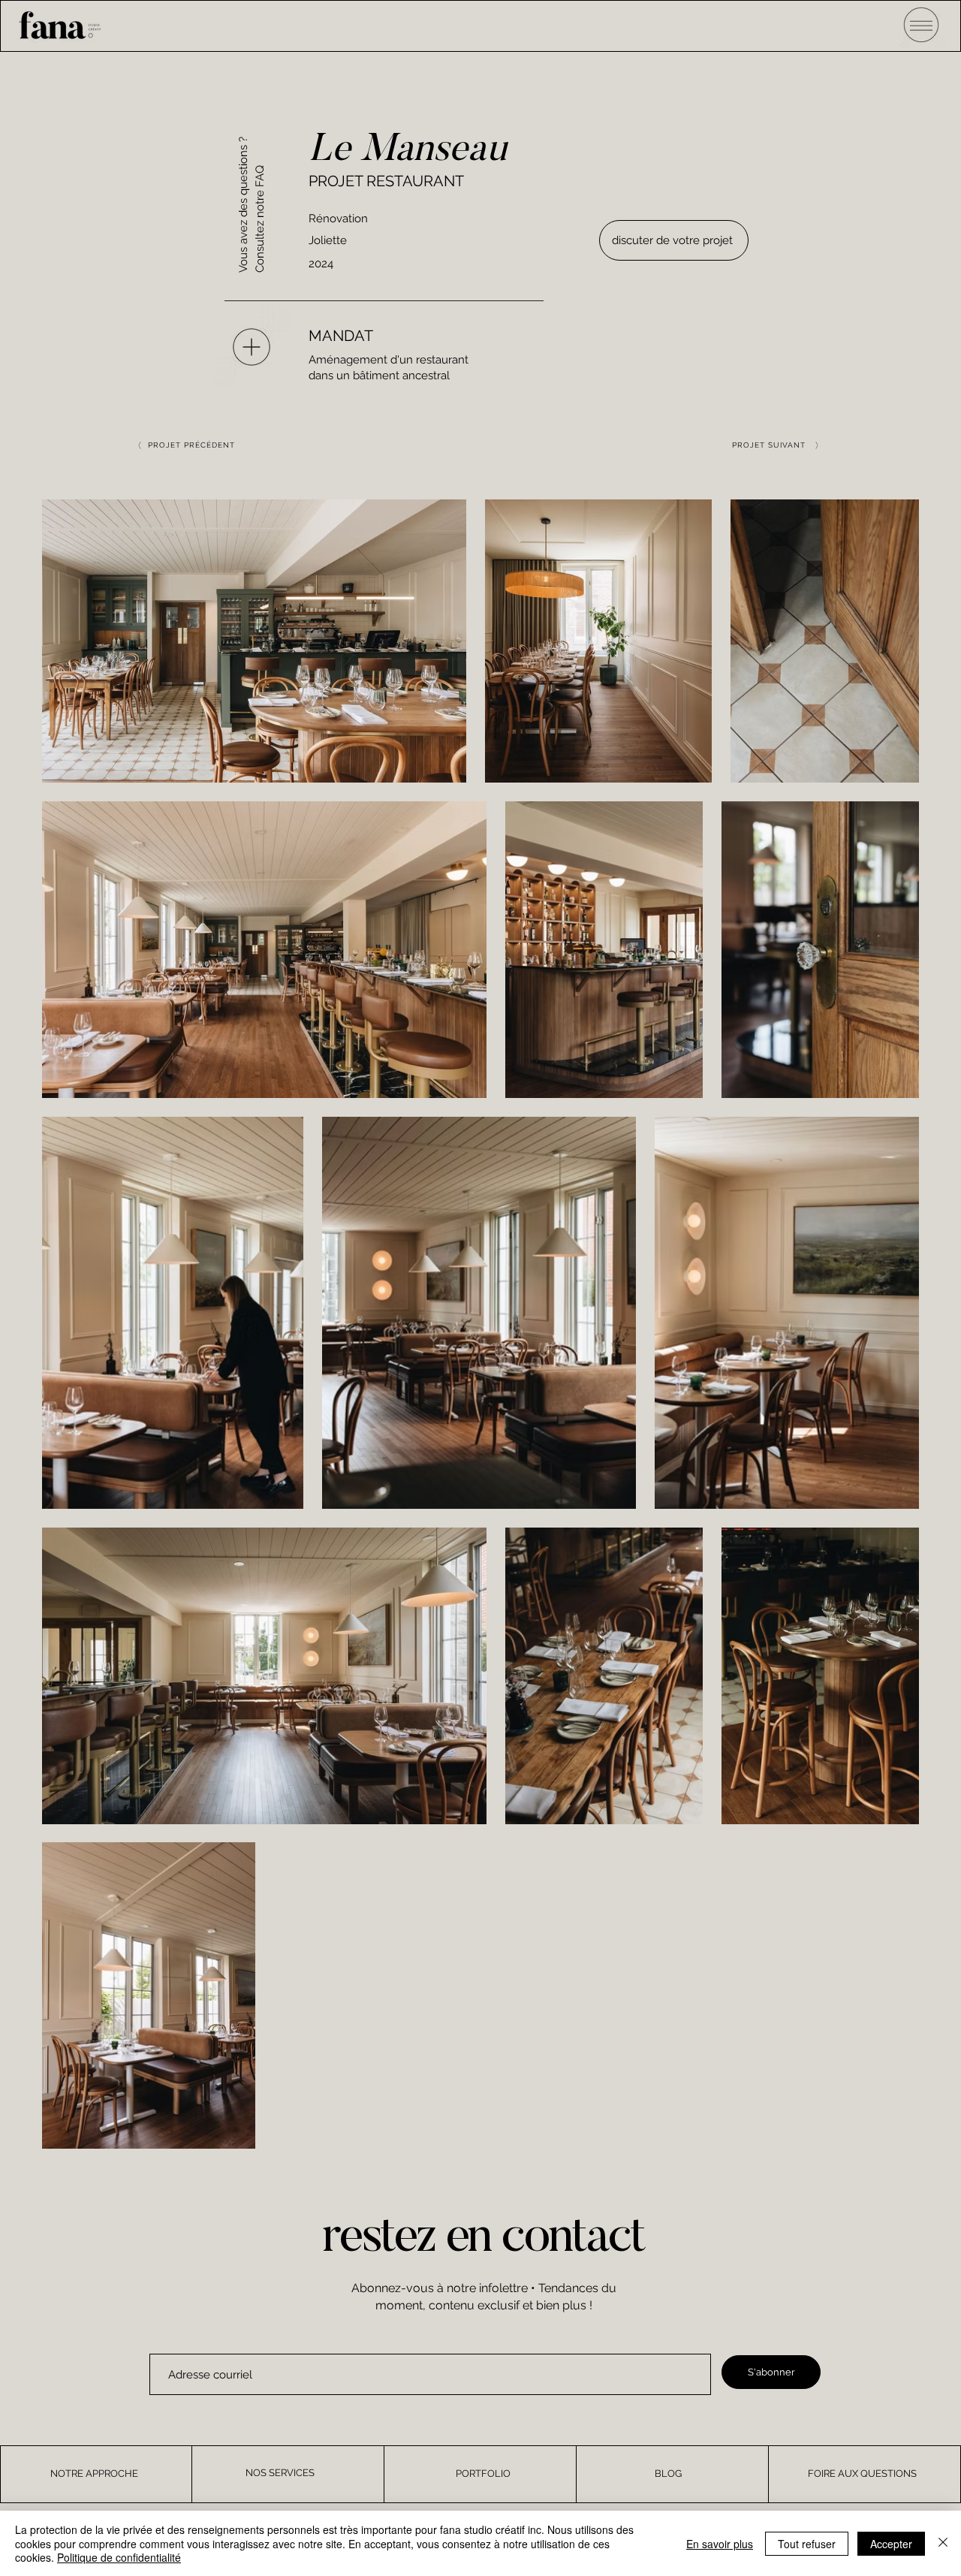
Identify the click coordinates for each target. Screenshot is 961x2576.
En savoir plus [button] (720, 2544)
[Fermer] (943, 2543)
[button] (922, 24)
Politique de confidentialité (119, 2557)
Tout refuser (807, 2544)
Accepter (891, 2544)
